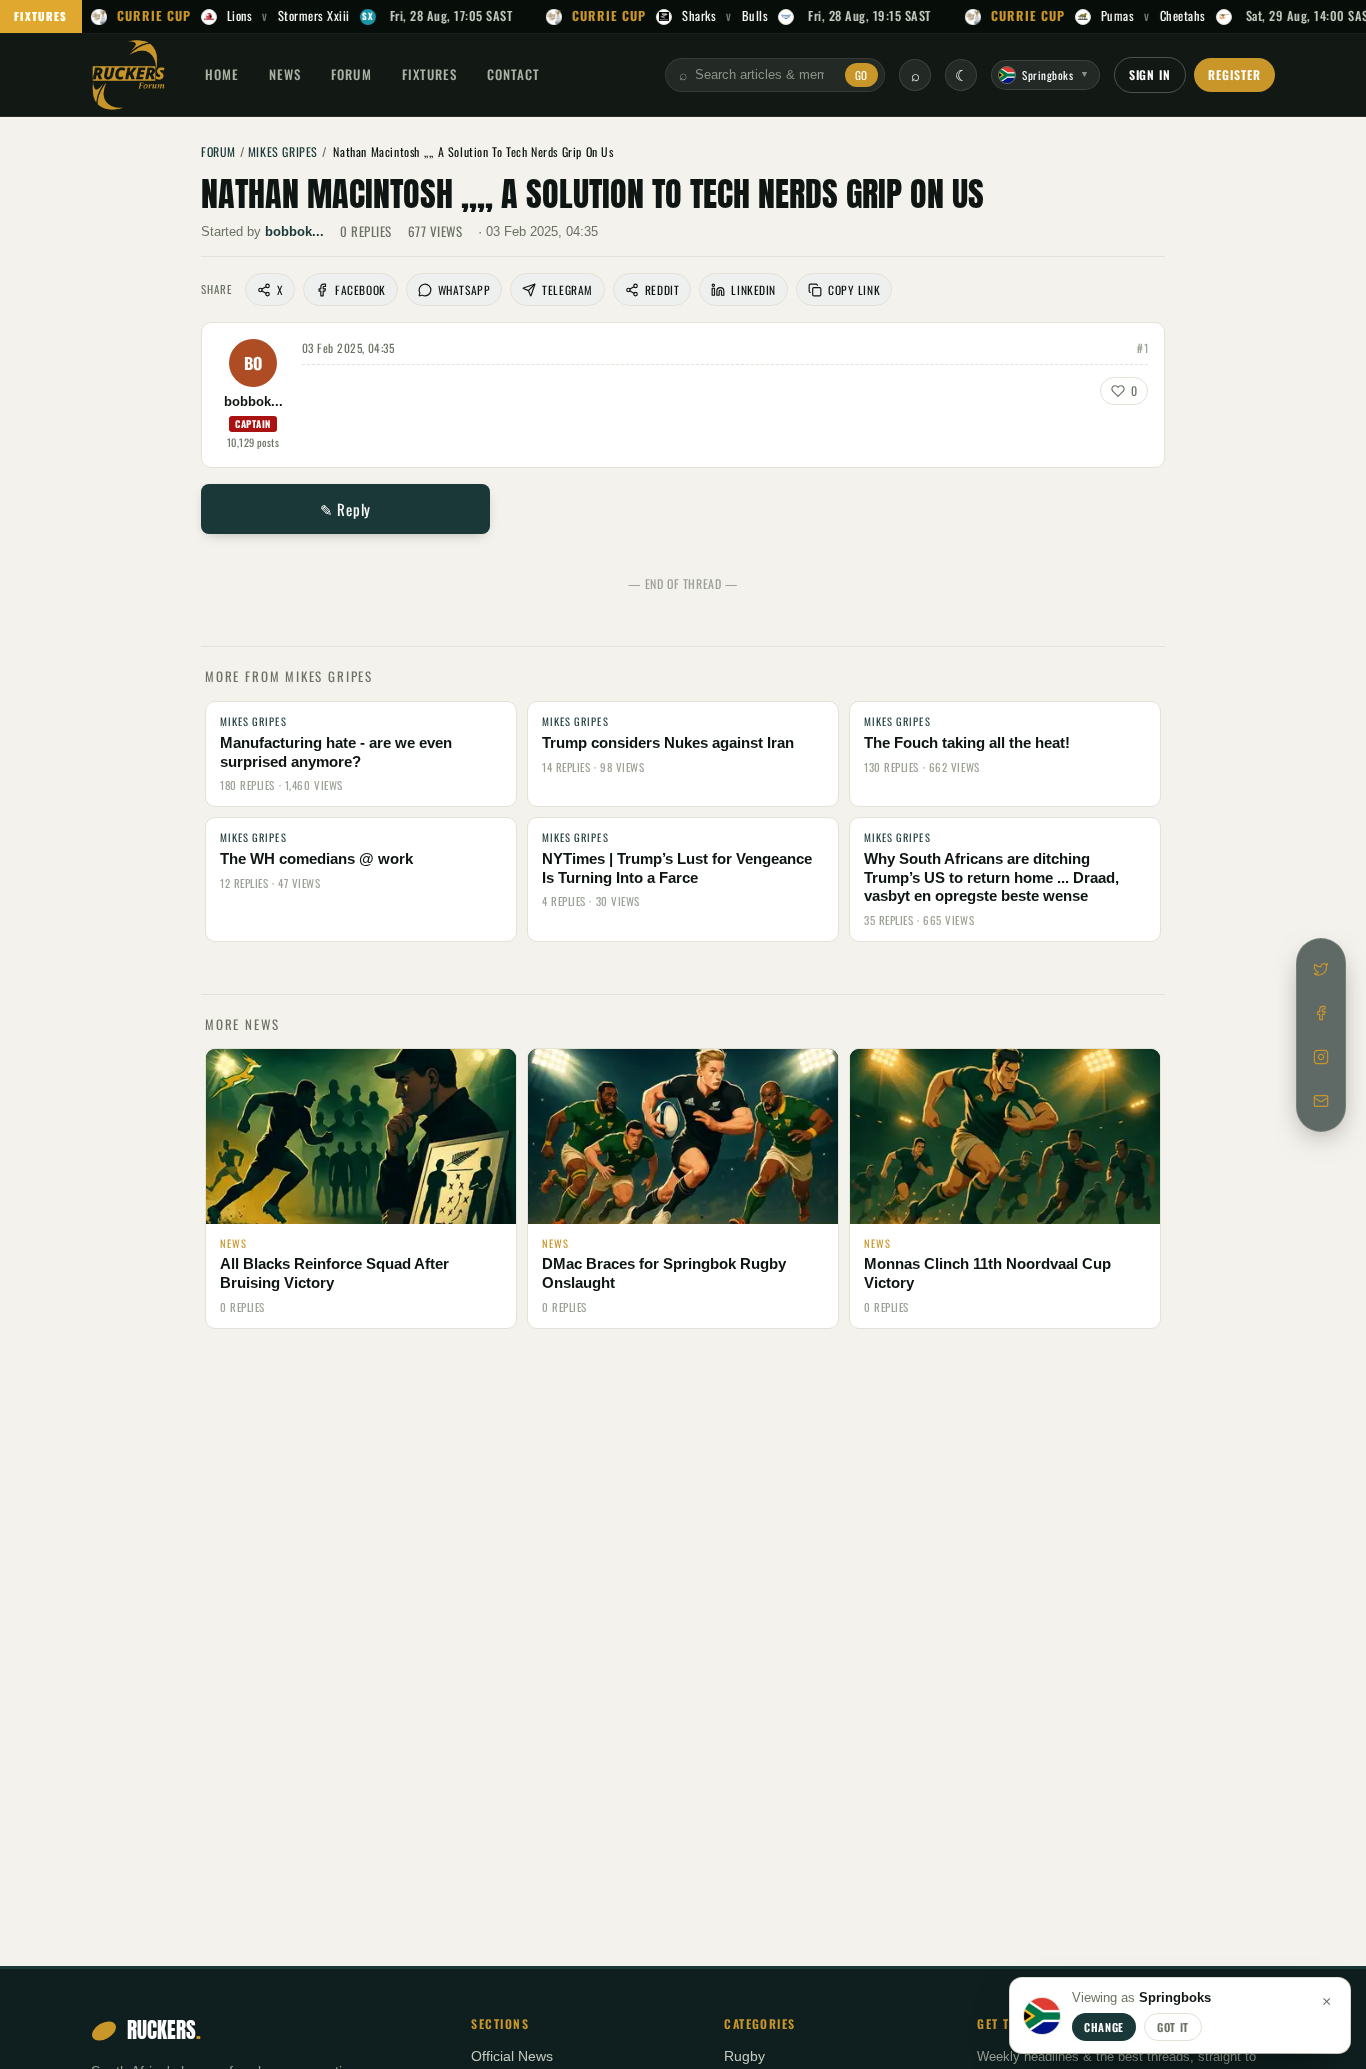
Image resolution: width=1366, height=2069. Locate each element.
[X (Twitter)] (1321, 969)
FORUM (351, 74)
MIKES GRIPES (283, 151)
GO (861, 75)
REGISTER (1234, 74)
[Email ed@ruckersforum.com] (1321, 1101)
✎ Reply (345, 509)
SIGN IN (1150, 74)
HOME (222, 74)
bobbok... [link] (294, 231)
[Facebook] (1321, 1013)
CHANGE (1104, 2027)
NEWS (285, 74)
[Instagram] (1321, 1057)
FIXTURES (41, 16)
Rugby (744, 2056)
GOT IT (1173, 2027)
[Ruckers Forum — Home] (128, 75)
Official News (512, 2056)
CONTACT (513, 74)
